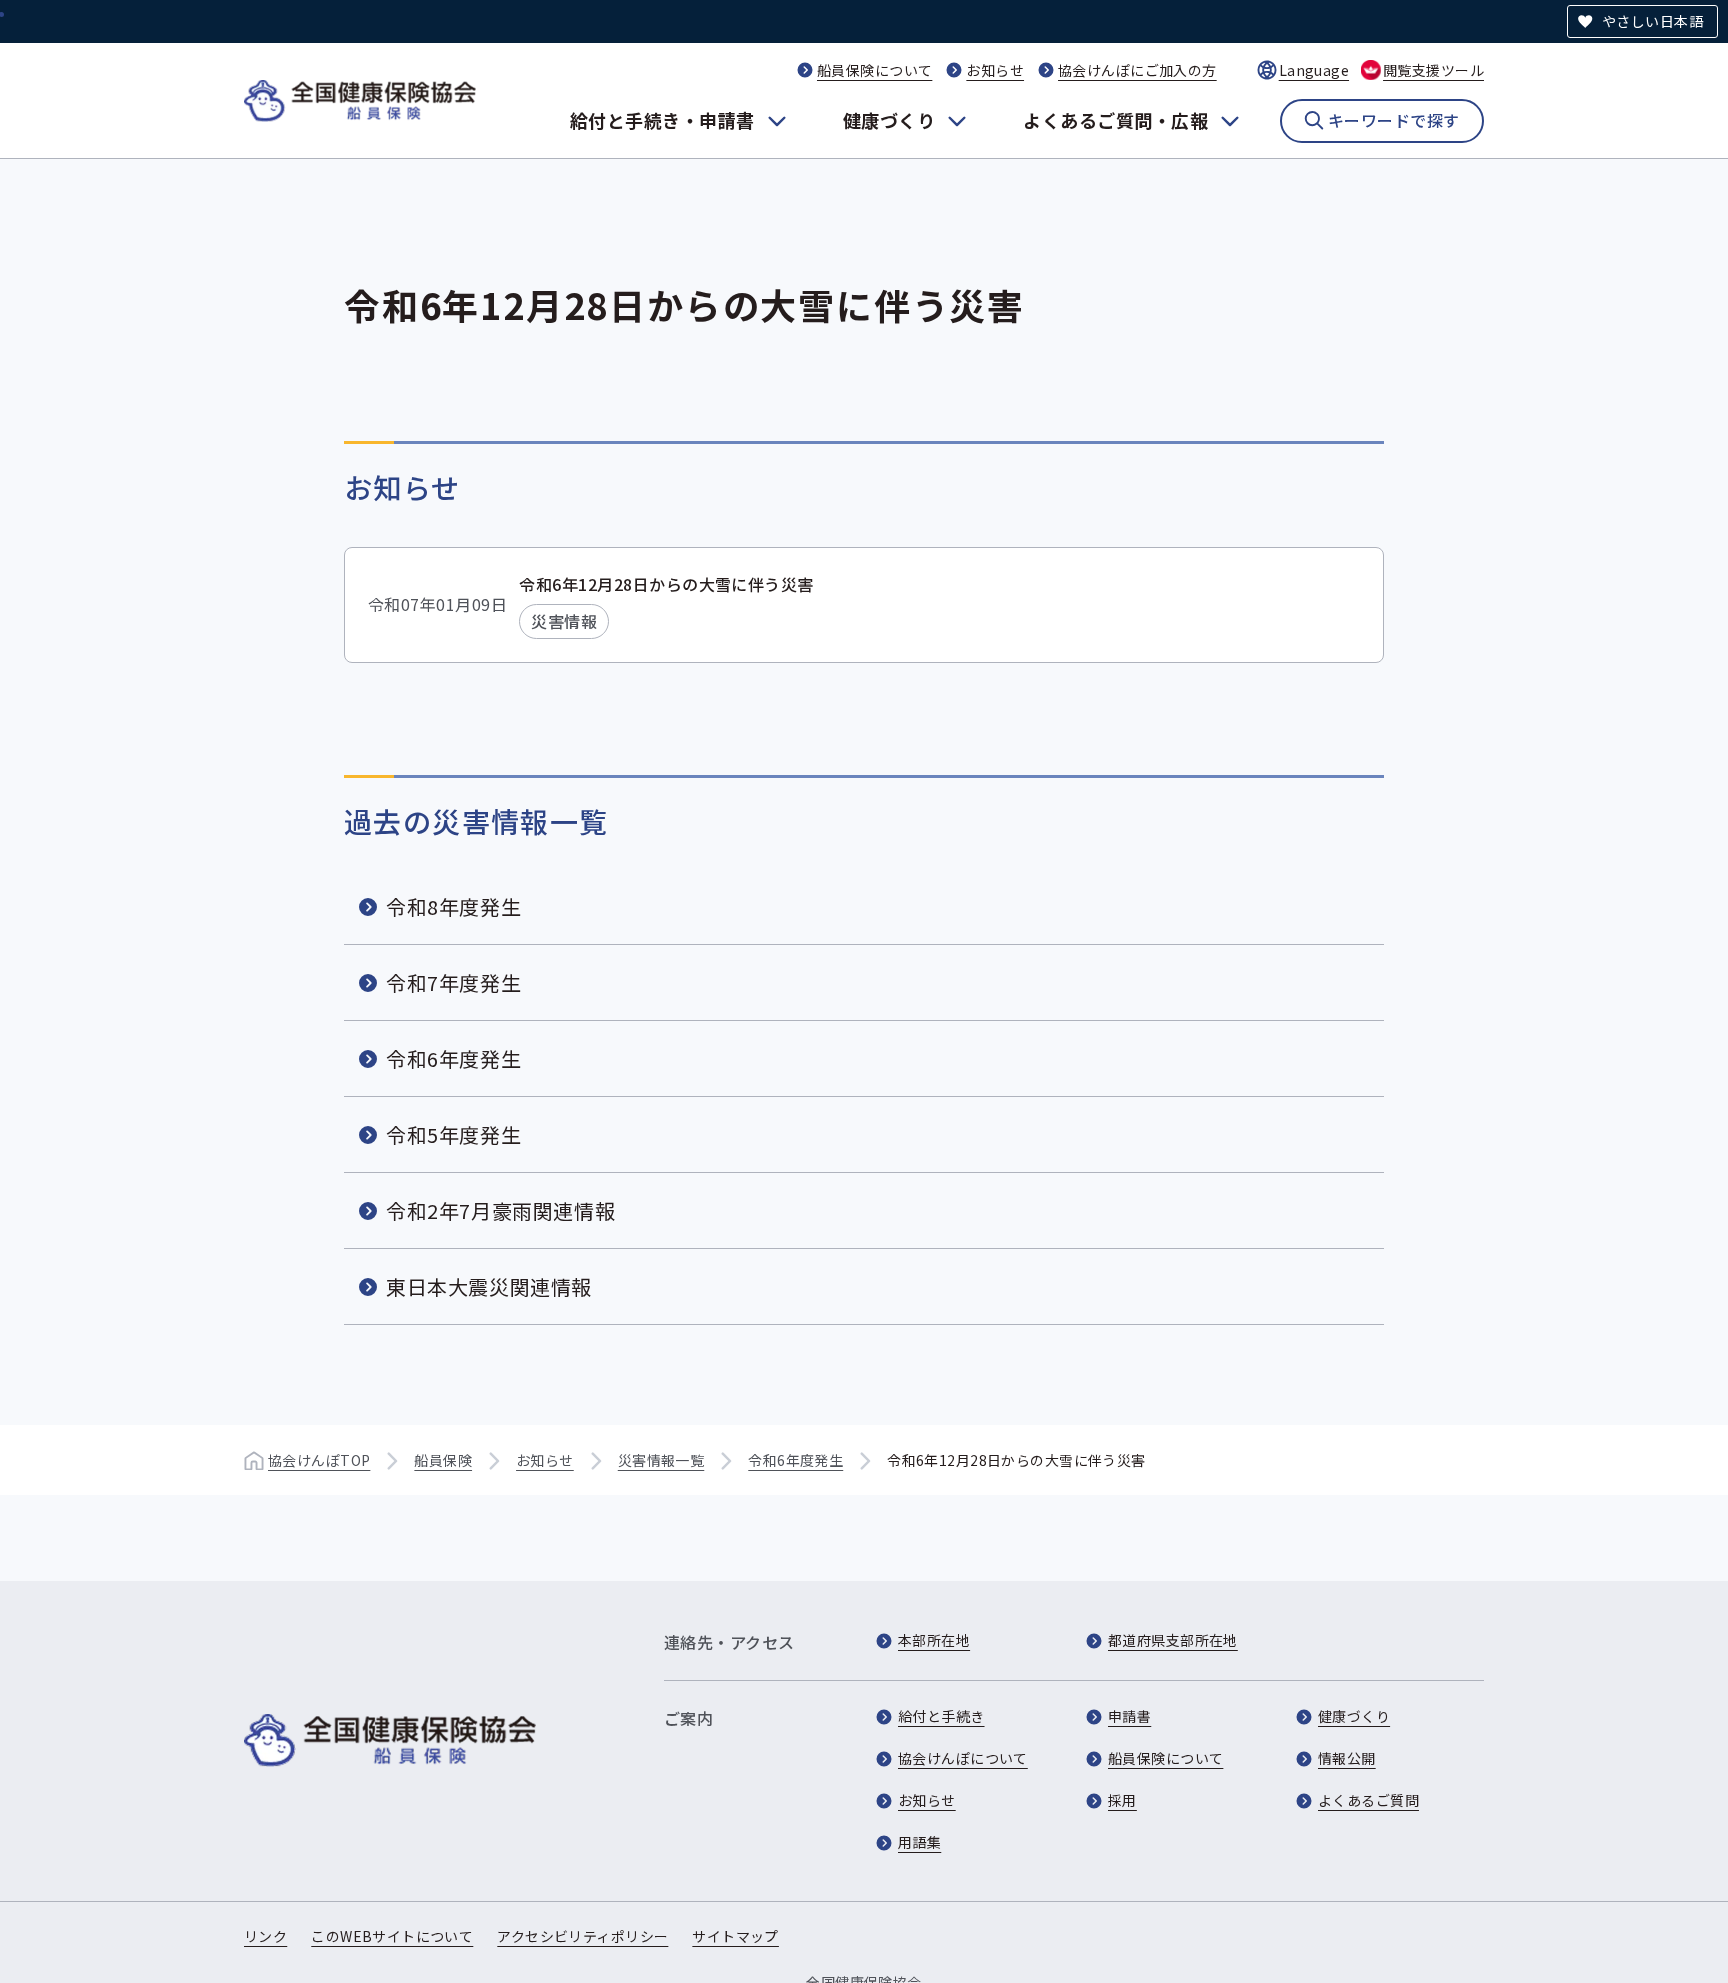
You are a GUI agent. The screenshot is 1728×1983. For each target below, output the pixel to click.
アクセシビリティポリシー (582, 1936)
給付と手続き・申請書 (662, 120)
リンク (265, 1936)
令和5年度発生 (453, 1134)
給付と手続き (941, 1716)
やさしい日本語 (1652, 21)
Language (1314, 70)
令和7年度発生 (453, 982)
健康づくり (889, 120)
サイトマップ (735, 1936)
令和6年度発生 (453, 1058)
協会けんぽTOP (319, 1460)
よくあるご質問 (1368, 1800)
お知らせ (995, 70)
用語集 (919, 1842)
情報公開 (1347, 1758)
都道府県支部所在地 (1173, 1640)
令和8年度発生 (453, 906)
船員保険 (443, 1460)
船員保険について (874, 70)
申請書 (1129, 1716)
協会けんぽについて (963, 1758)
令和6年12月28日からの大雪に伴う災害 (666, 584)
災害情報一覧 (661, 1460)
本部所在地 (934, 1640)
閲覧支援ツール (1433, 70)
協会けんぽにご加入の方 (1137, 70)
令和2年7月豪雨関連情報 (500, 1210)
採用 (1122, 1800)
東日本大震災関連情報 (489, 1286)
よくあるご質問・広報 (1115, 120)
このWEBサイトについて (392, 1936)
